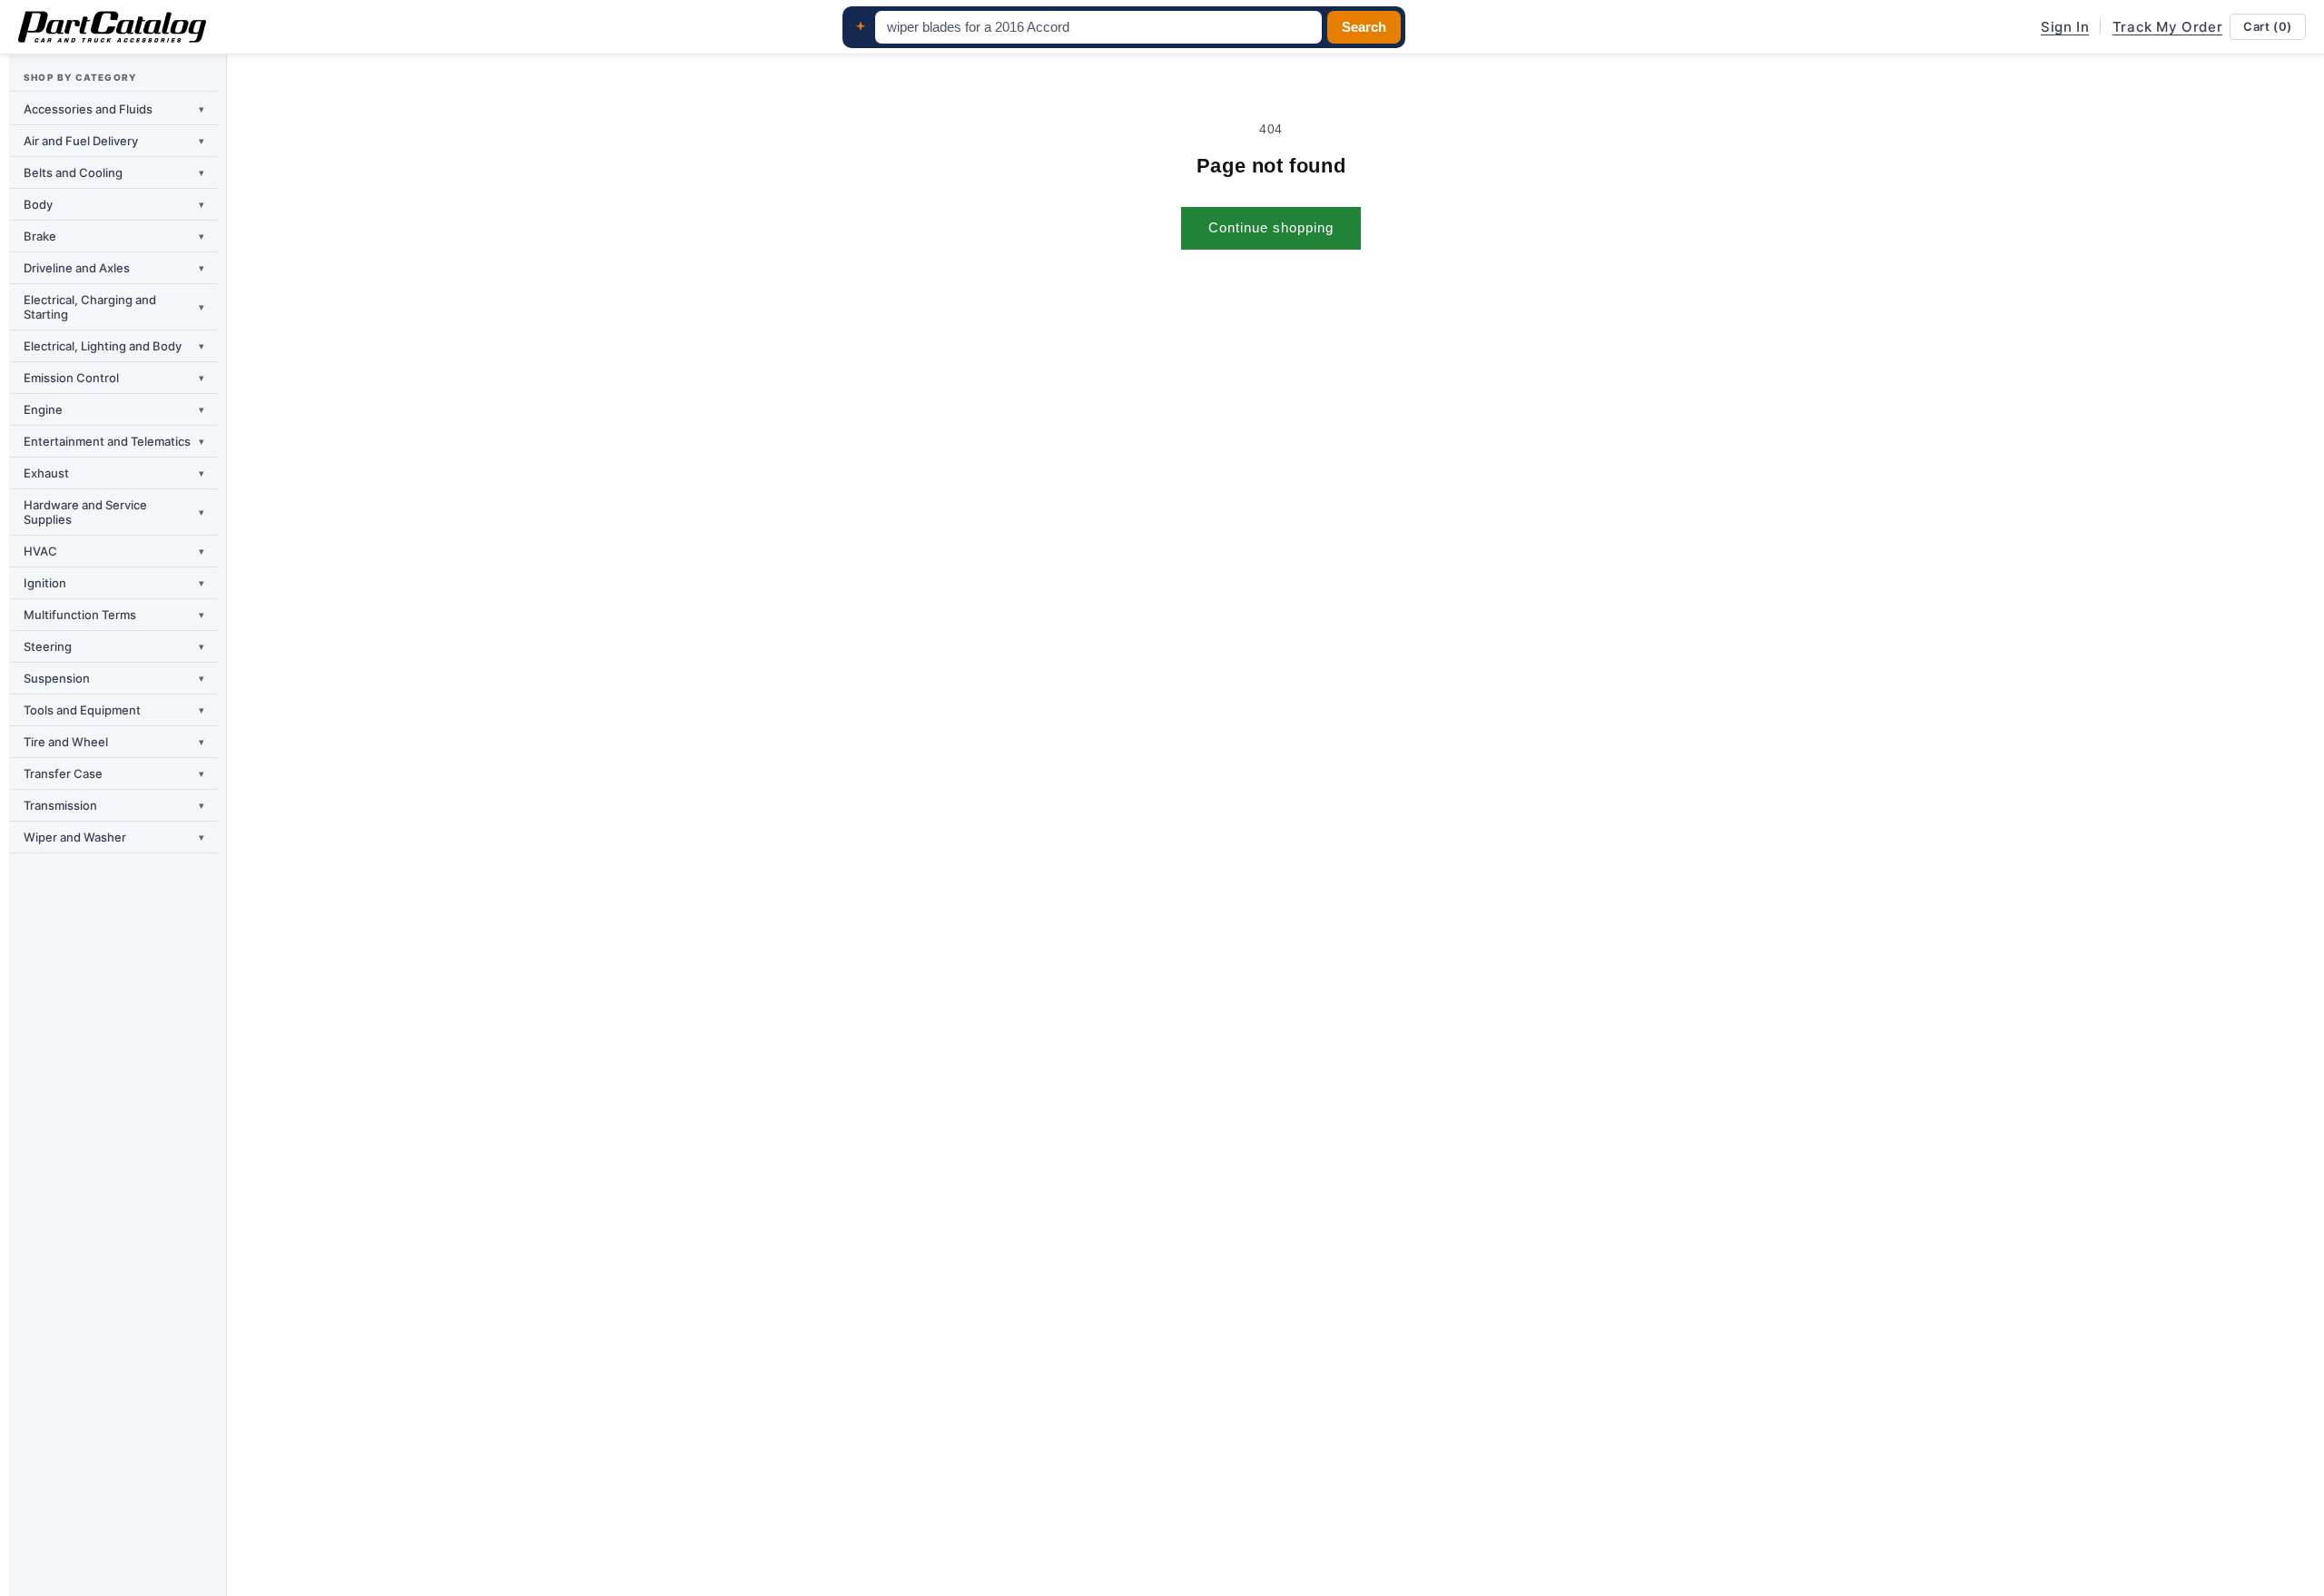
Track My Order (2167, 27)
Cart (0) (2268, 26)
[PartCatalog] (112, 27)
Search (1364, 27)
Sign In (2065, 27)
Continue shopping (1271, 227)
